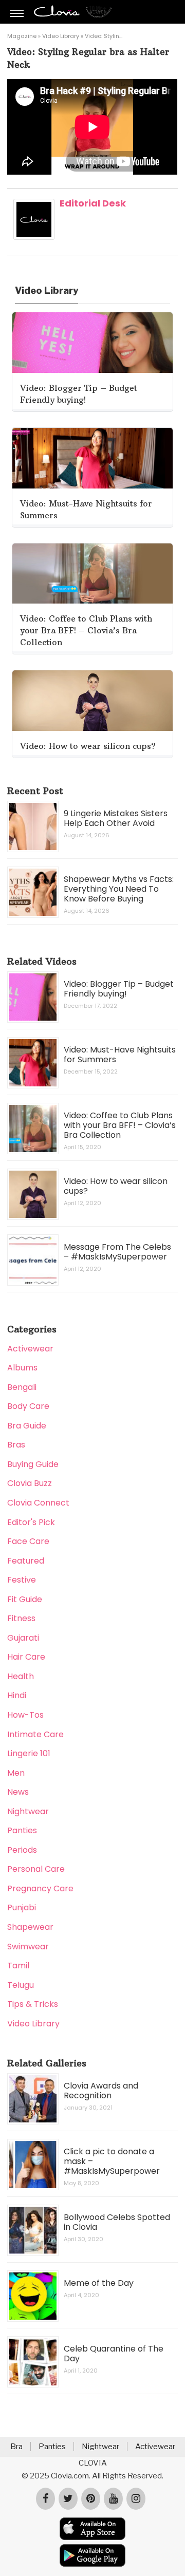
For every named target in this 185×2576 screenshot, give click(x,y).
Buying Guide (33, 1464)
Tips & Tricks (33, 2004)
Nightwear (28, 1811)
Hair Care (26, 1657)
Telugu (21, 1985)
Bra (16, 2447)
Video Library (61, 36)
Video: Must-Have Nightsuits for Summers (120, 1055)
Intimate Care (35, 1734)
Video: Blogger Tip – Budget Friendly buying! (119, 989)
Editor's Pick (31, 1522)
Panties (22, 1830)
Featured (26, 1561)
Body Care (28, 1406)
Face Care (28, 1541)
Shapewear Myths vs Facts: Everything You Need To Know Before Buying (119, 889)
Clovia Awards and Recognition (101, 2091)
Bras (16, 1445)
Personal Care (36, 1869)
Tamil (18, 1966)
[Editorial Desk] (34, 237)
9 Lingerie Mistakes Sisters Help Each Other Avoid (116, 818)
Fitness (21, 1618)
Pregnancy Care (40, 1888)
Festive (22, 1580)
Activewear (30, 1349)
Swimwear (28, 1947)
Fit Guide (25, 1599)
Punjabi (22, 1907)
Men (16, 1773)
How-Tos (25, 1715)
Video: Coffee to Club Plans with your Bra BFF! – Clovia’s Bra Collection (120, 1125)
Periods (22, 1850)
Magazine (22, 36)
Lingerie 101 (29, 1753)
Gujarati (23, 1638)
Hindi (17, 1695)
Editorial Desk (93, 203)
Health (21, 1676)
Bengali (22, 1387)
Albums (22, 1368)
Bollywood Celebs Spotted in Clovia (117, 2222)
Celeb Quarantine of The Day (114, 2354)
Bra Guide (27, 1426)
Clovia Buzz (30, 1483)
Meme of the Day (99, 2283)
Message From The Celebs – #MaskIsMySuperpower (117, 1252)
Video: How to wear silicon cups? (116, 1186)
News (18, 1792)
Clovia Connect (38, 1503)
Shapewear (30, 1927)
